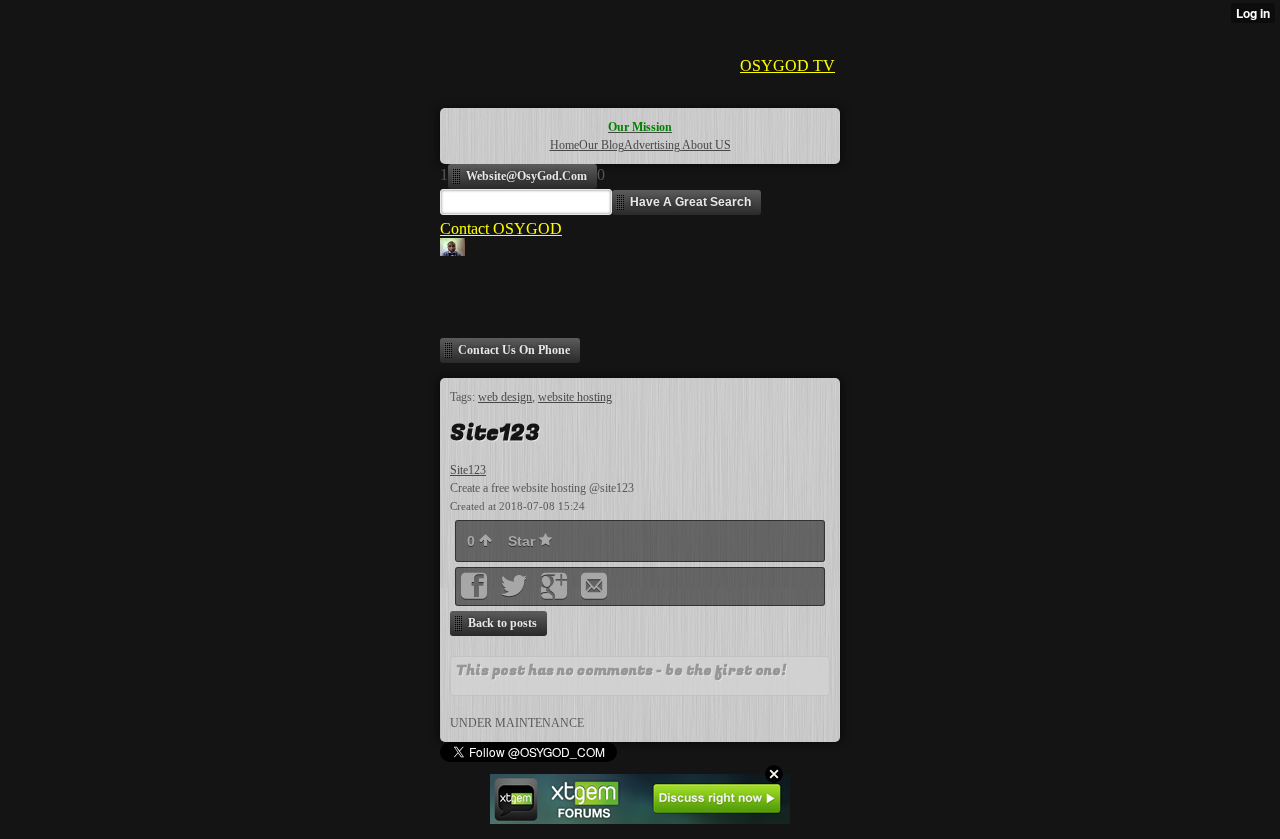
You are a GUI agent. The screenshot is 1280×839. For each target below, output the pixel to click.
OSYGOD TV (787, 65)
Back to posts (502, 623)
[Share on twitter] (516, 592)
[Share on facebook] (476, 592)
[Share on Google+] (556, 592)
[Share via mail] (594, 592)
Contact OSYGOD (501, 228)
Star (523, 541)
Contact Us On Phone (514, 350)
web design (505, 397)
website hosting (575, 397)
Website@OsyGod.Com (526, 176)
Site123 (468, 470)
